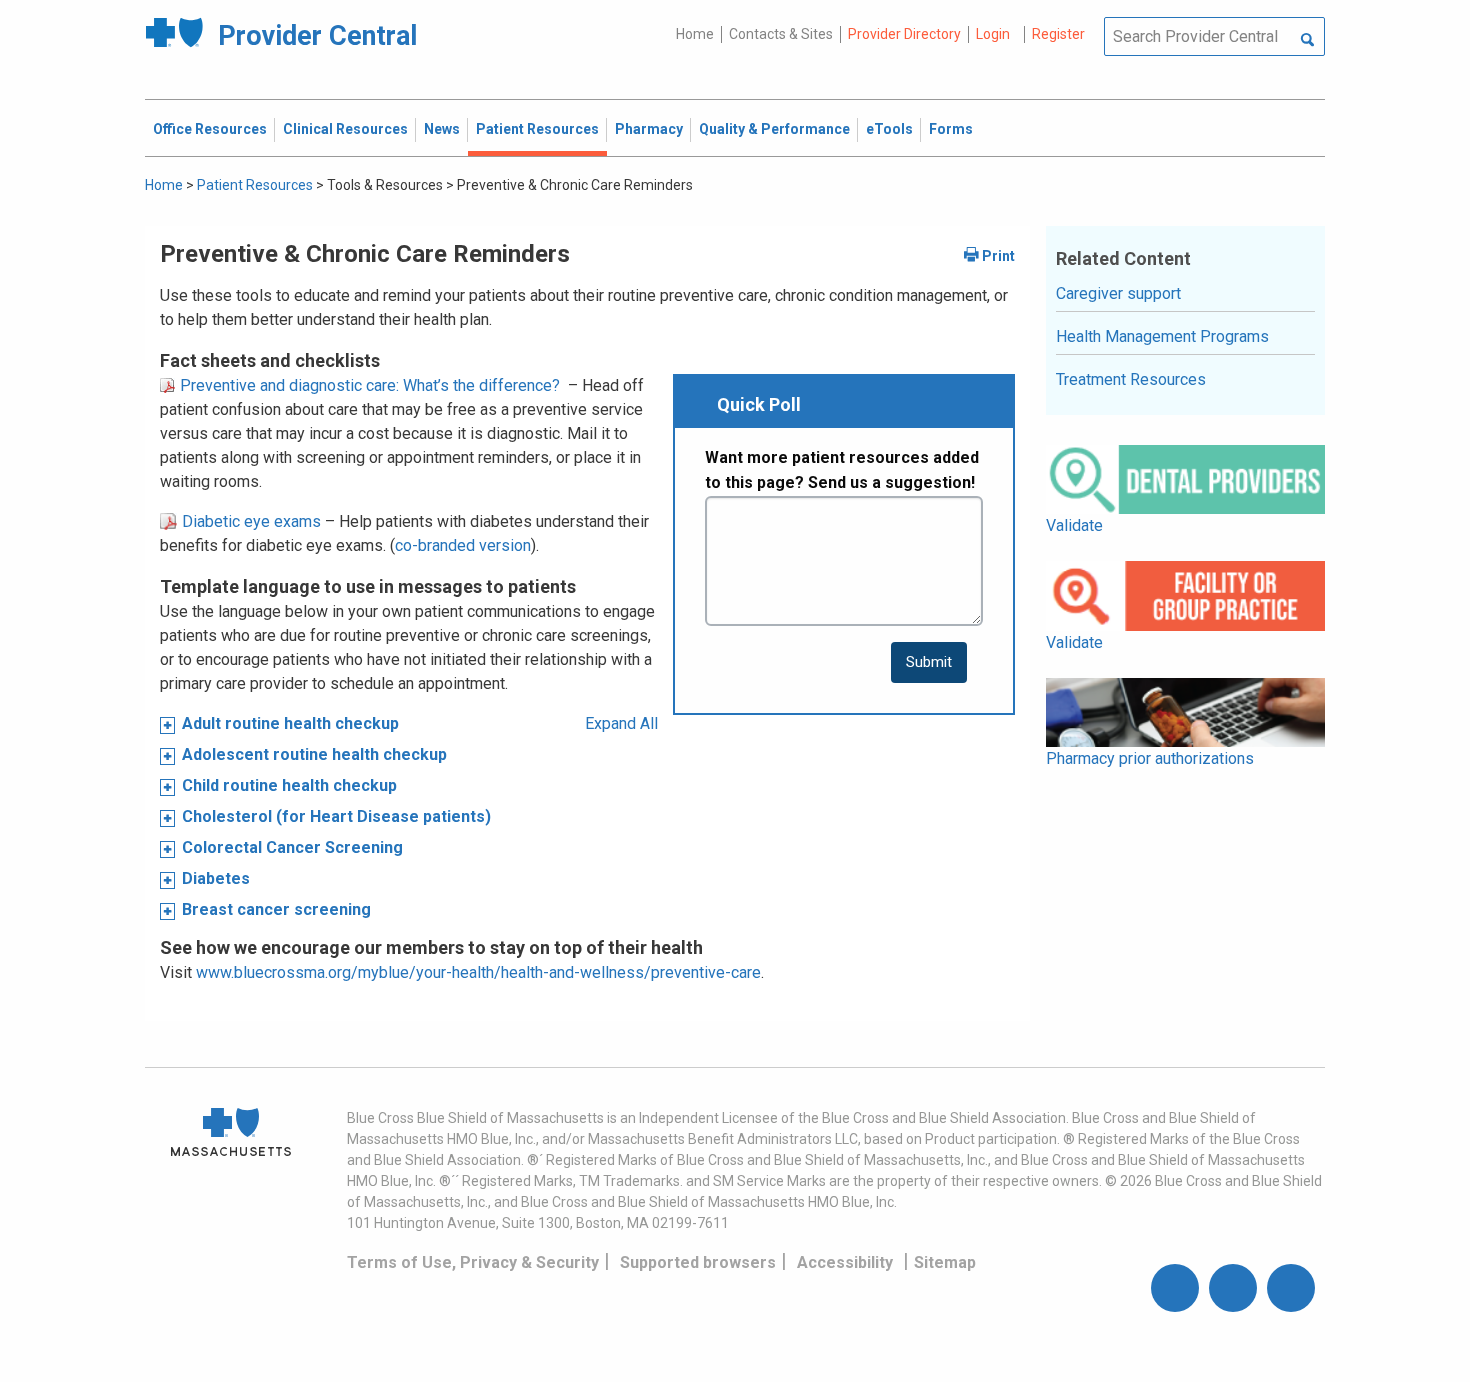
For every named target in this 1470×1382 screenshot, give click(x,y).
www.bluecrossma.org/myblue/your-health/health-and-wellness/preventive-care (478, 972)
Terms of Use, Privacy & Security (473, 1262)
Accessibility (845, 1262)
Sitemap (945, 1262)
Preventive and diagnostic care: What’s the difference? (368, 385)
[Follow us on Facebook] (1175, 1288)
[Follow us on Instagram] (1233, 1288)
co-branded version (463, 545)
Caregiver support (1118, 293)
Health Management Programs (1162, 336)
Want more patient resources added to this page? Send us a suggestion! (842, 470)
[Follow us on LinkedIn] (1291, 1288)
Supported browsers (698, 1262)
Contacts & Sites (781, 34)
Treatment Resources (1131, 379)
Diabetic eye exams (249, 521)
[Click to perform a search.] (1307, 41)
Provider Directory (904, 34)
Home (695, 34)
